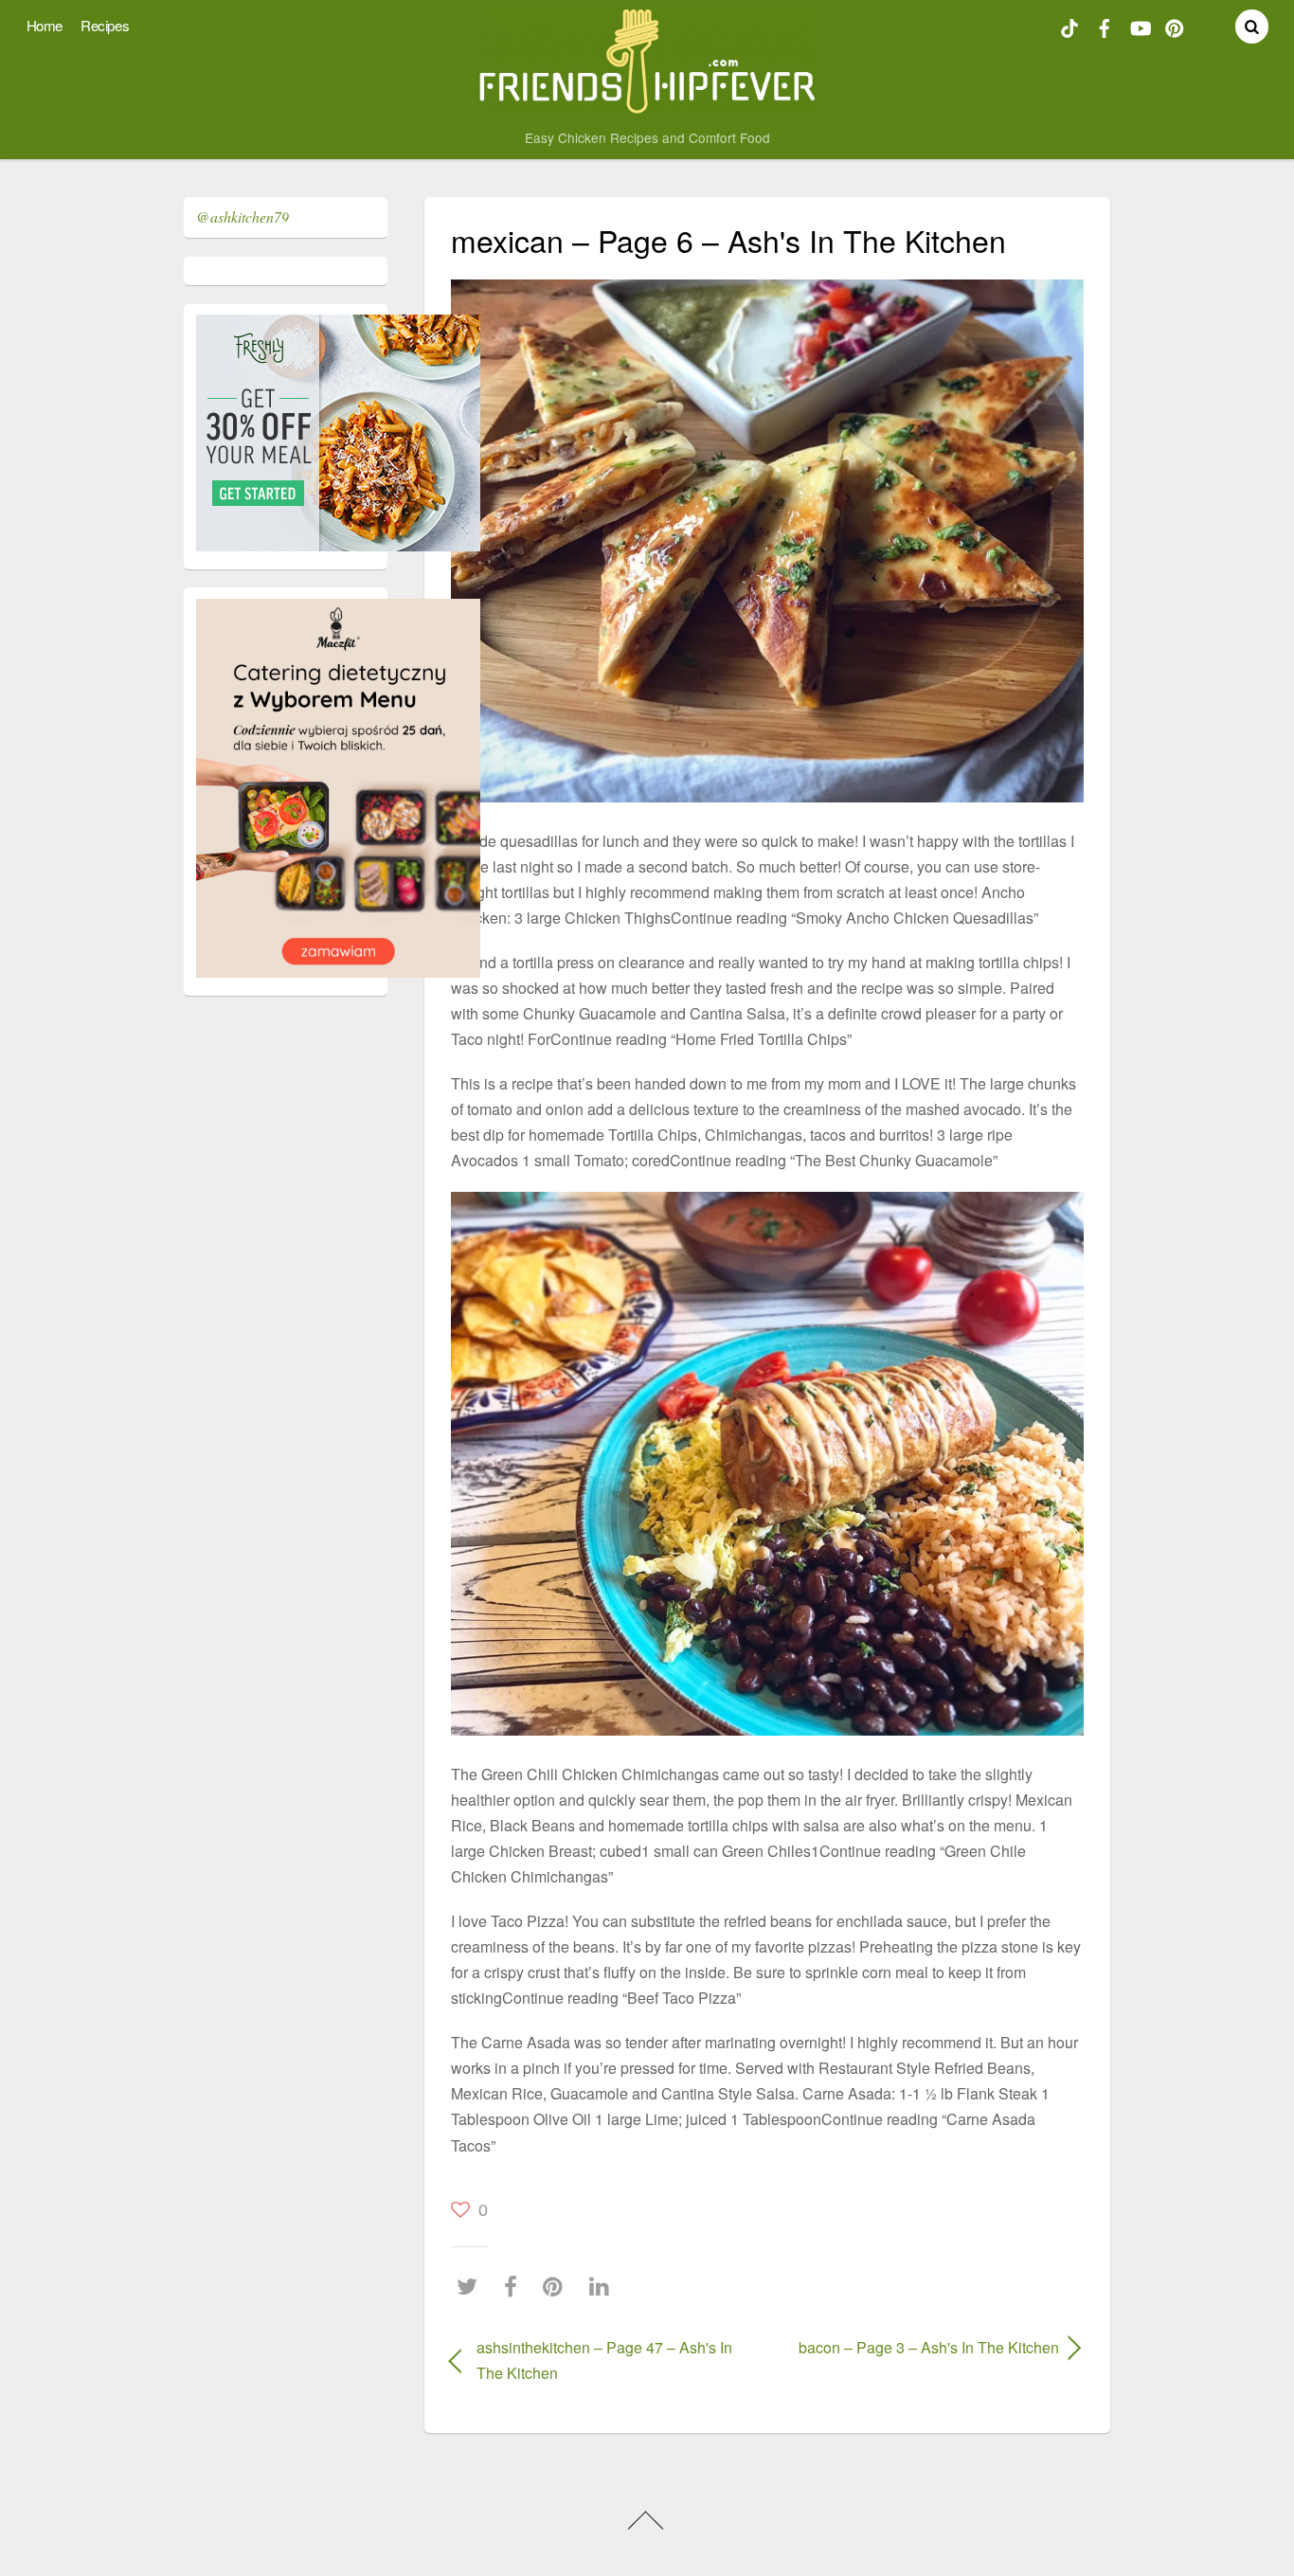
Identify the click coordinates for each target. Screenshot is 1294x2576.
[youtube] (1140, 26)
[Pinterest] (557, 2286)
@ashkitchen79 (243, 216)
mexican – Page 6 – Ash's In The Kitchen (728, 240)
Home (45, 25)
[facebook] (1105, 26)
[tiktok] (1069, 26)
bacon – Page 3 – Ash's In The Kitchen (922, 2347)
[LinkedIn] (604, 2286)
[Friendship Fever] (647, 105)
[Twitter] (472, 2286)
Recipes (105, 25)
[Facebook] (515, 2286)
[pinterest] (1175, 26)
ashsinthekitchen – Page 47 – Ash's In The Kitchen (604, 2360)
